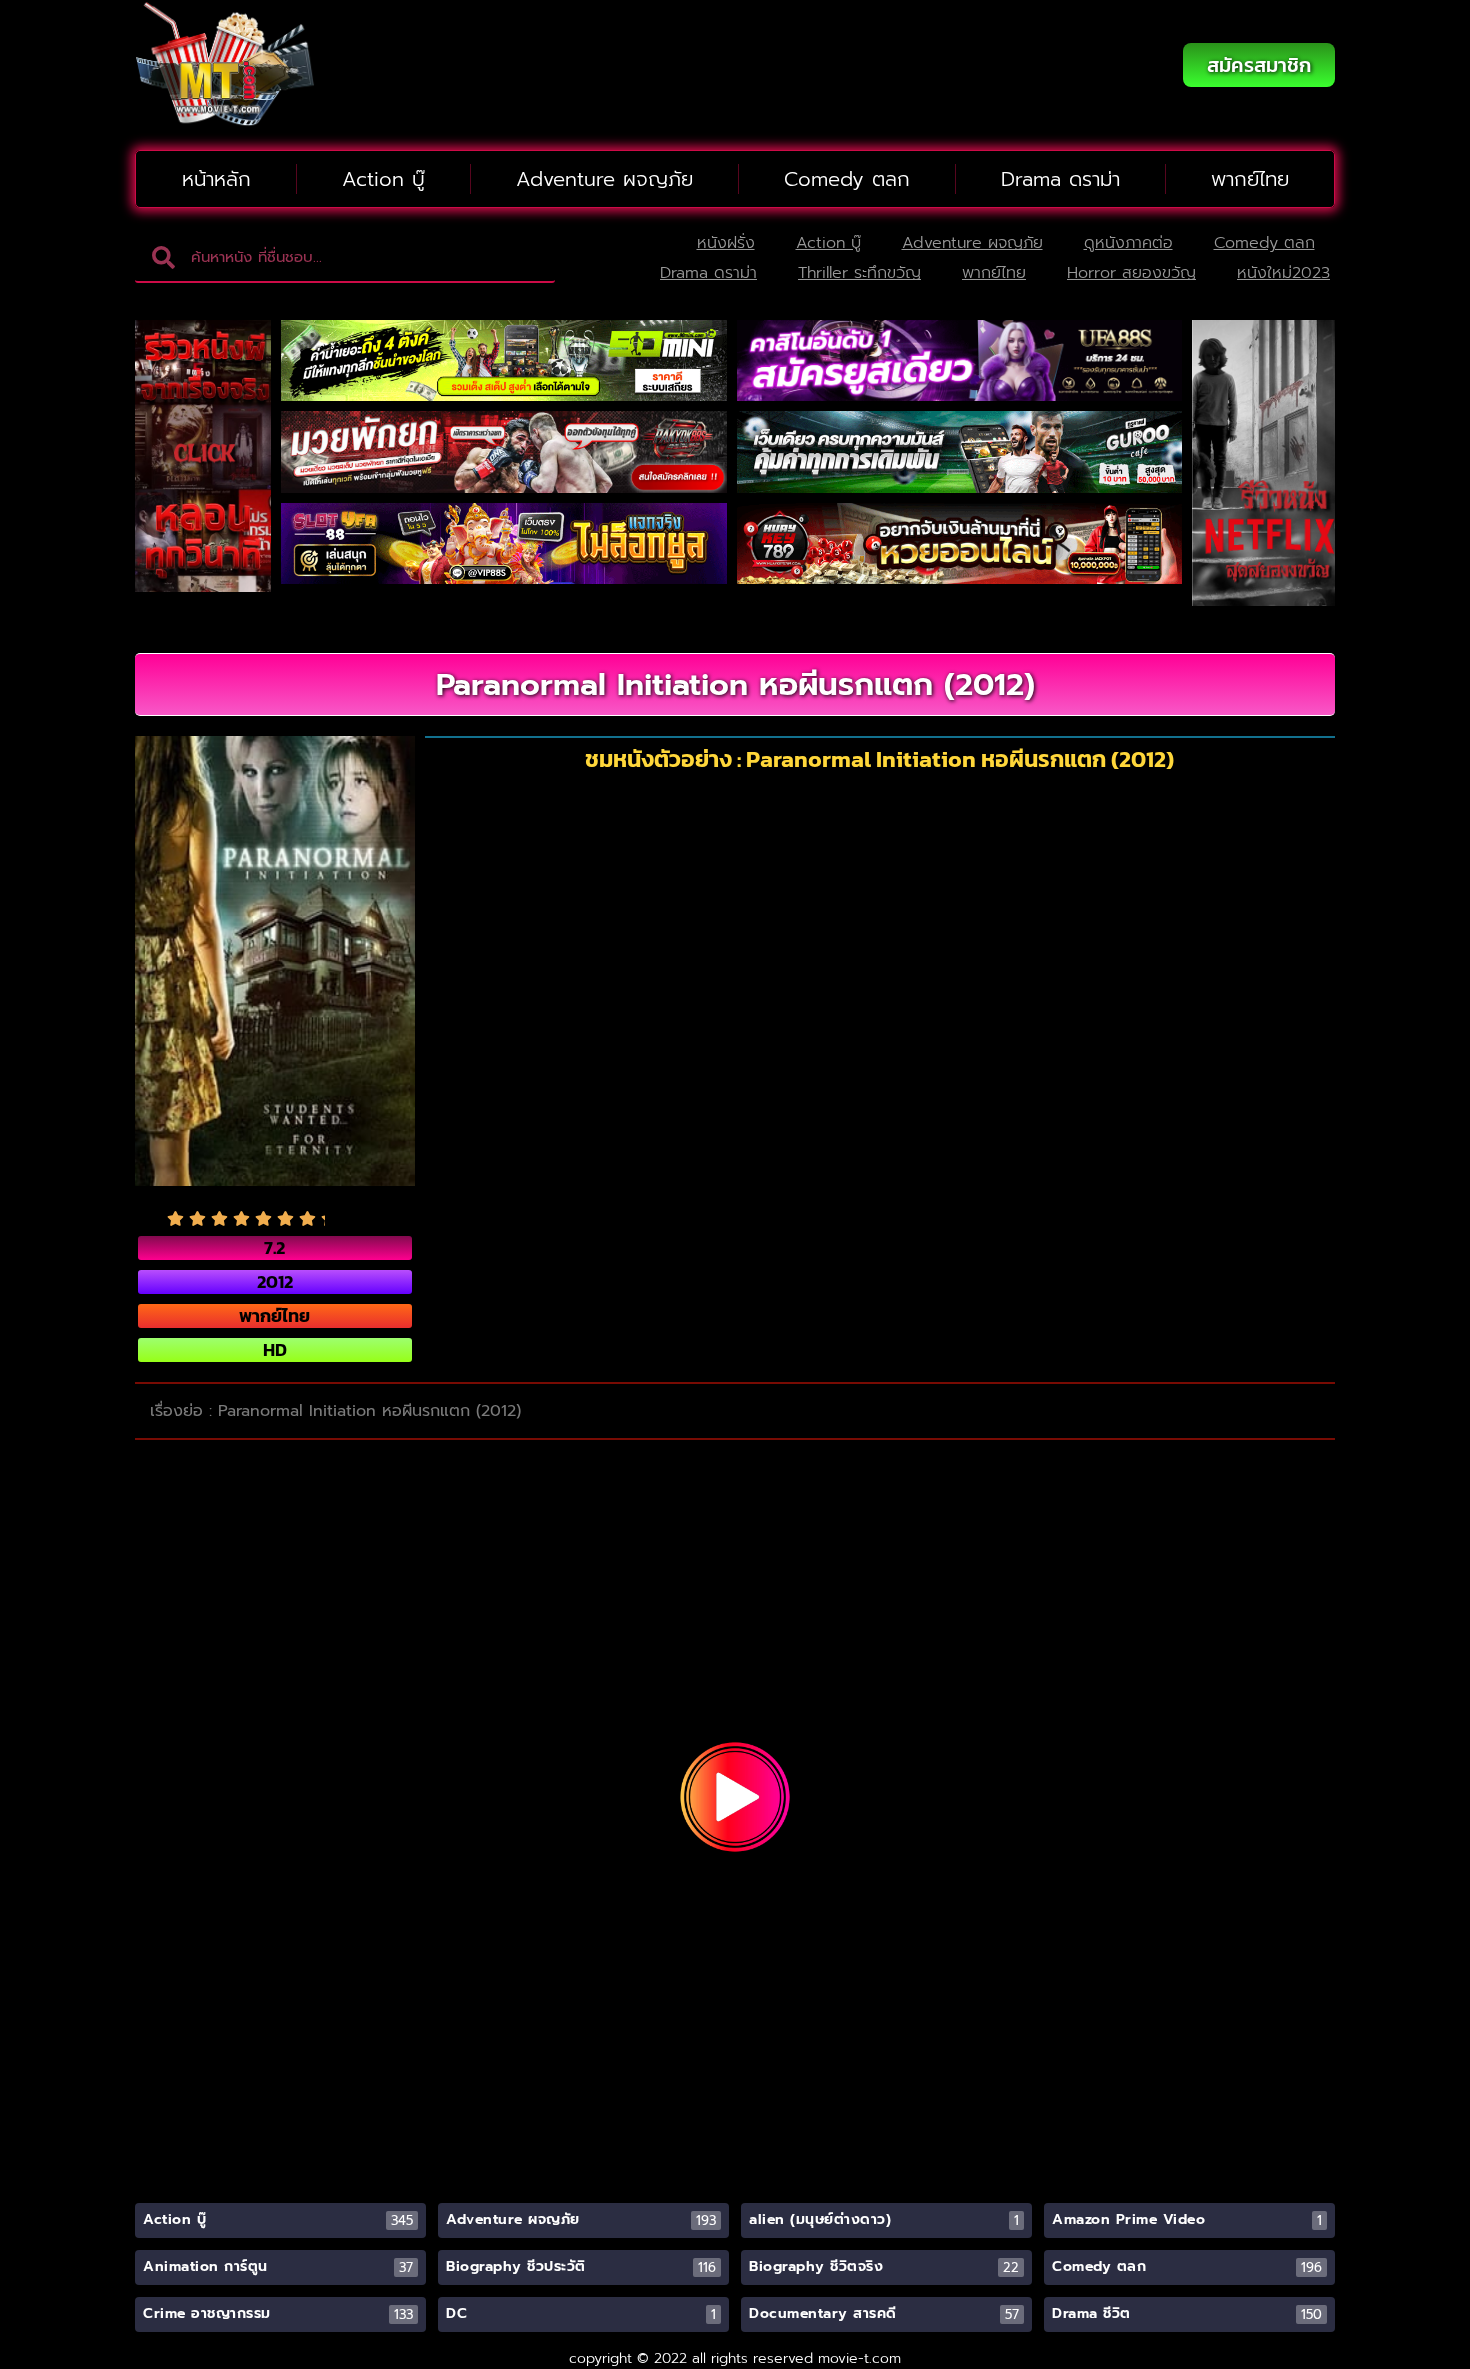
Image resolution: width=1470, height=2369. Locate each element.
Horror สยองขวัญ (1131, 273)
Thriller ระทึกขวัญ (859, 273)
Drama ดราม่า (1060, 179)
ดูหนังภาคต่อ (1128, 243)
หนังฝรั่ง (726, 243)
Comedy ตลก (847, 179)
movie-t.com (859, 2358)
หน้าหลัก (216, 179)
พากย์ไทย (1250, 179)
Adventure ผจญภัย (604, 179)
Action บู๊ (383, 179)
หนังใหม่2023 (1283, 273)
